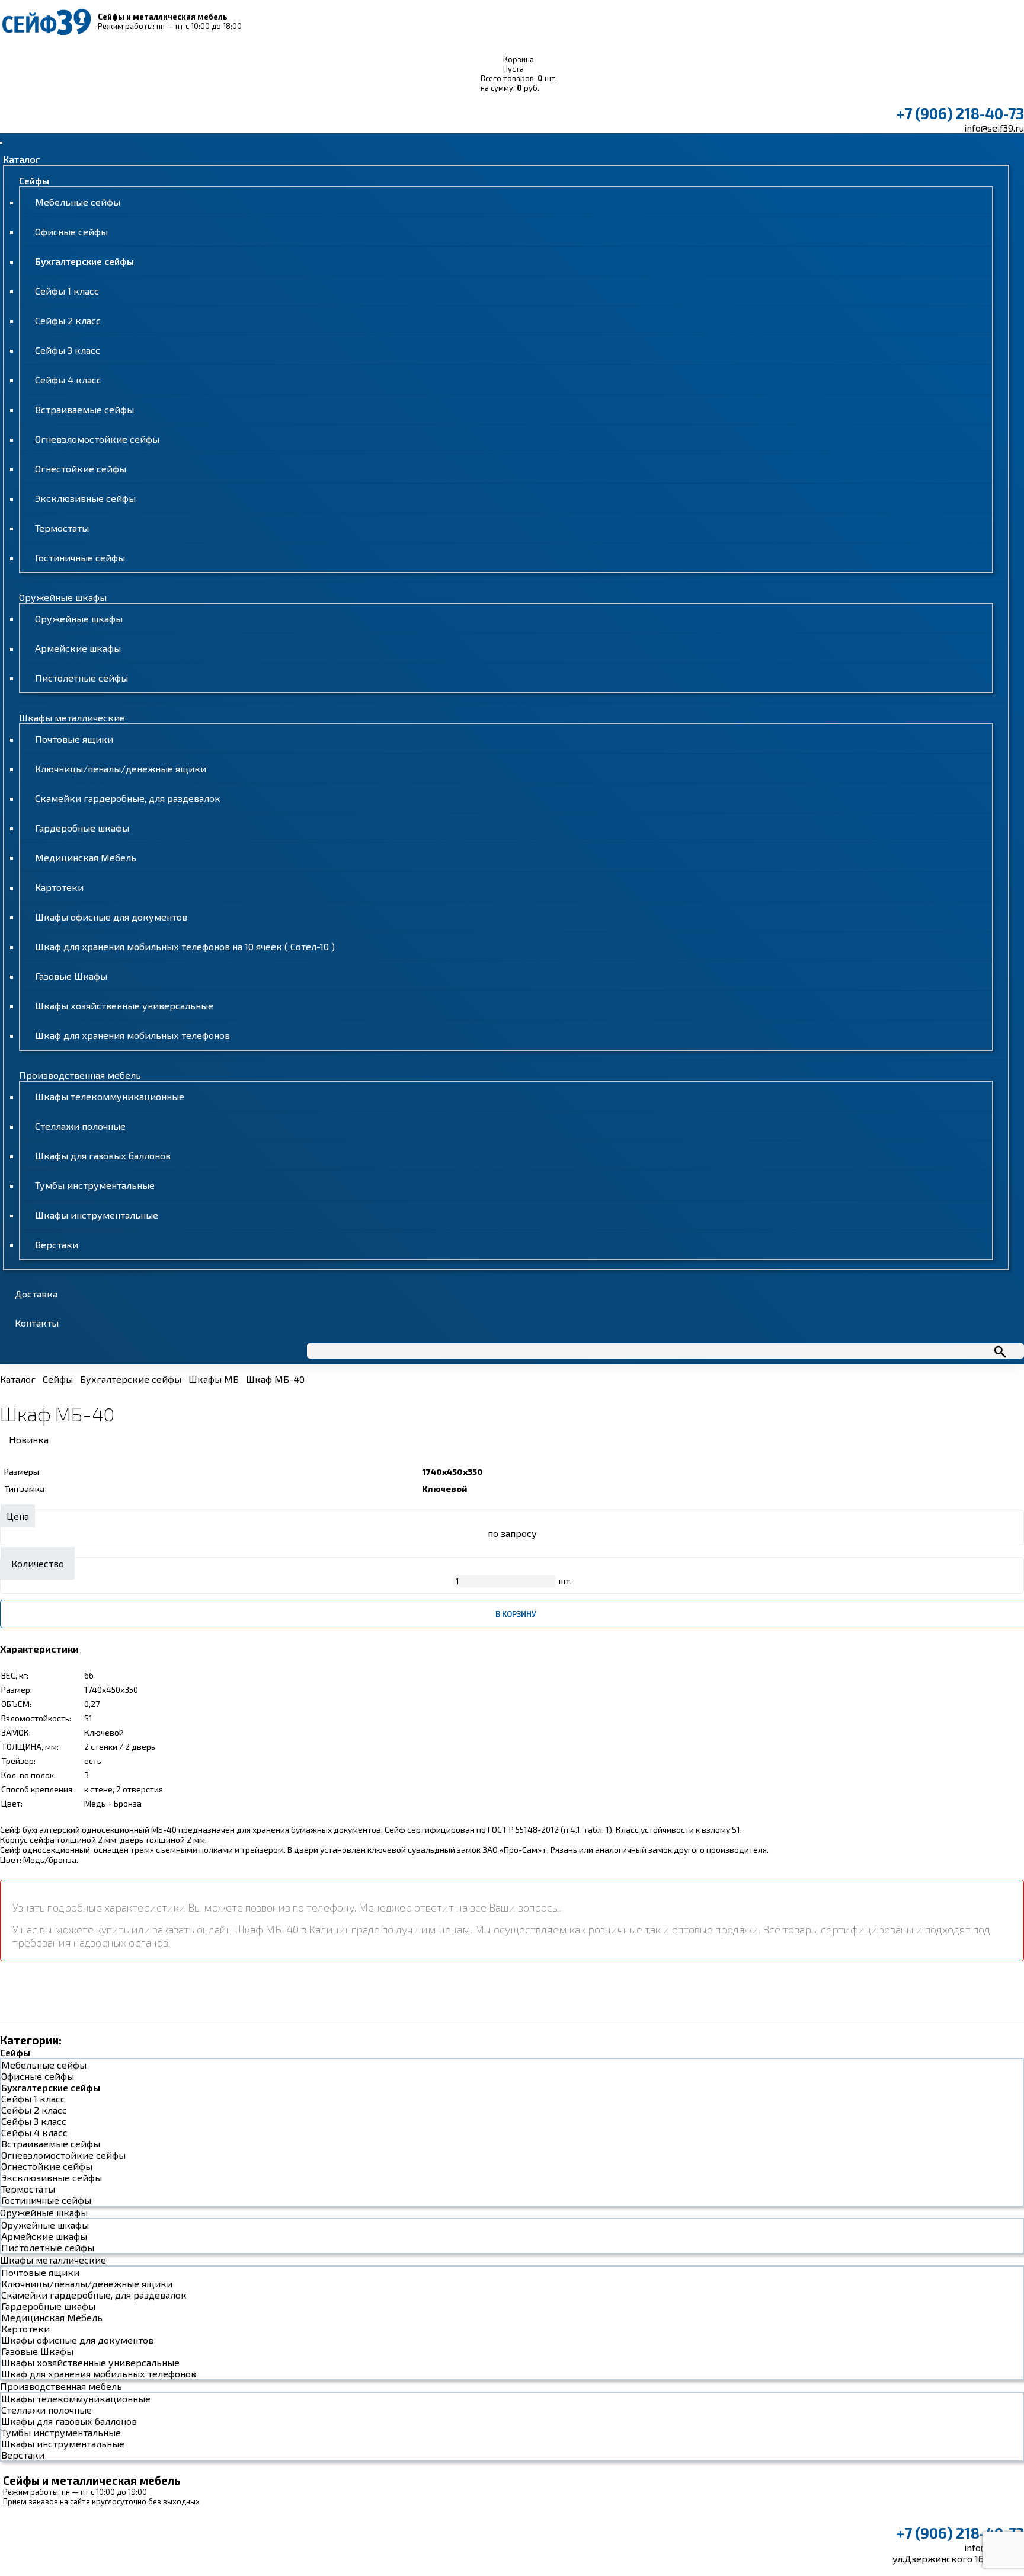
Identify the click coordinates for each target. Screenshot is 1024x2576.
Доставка (36, 1294)
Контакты (37, 1323)
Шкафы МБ (214, 1379)
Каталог (21, 159)
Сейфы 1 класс (67, 291)
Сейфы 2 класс (68, 320)
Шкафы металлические (72, 717)
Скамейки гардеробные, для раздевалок (128, 798)
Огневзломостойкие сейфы (97, 439)
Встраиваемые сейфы (84, 409)
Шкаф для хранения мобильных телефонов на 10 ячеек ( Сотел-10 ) (185, 946)
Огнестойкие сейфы (81, 469)
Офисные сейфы (71, 231)
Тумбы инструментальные (95, 1185)
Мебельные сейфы (78, 202)
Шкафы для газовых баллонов (103, 1156)
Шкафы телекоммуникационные (110, 1096)
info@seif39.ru (994, 128)
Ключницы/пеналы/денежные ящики (121, 768)
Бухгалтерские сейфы (84, 261)
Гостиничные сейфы (80, 557)
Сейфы (34, 180)
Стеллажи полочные (80, 1126)
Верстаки (57, 1244)
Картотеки (59, 887)
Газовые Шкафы (71, 976)
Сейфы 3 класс (68, 350)
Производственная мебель (80, 1075)
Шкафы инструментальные (97, 1215)
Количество (38, 1563)
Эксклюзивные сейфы (85, 498)
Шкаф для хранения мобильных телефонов (132, 1035)
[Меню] (1, 143)
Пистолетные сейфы (81, 678)
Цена (18, 1516)
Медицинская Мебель (86, 857)
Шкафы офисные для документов (111, 917)
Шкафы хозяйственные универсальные (124, 1006)
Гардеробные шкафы (82, 828)
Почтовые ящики (74, 739)
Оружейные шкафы (63, 597)
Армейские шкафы (78, 648)
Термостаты (62, 528)
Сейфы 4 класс (68, 380)
